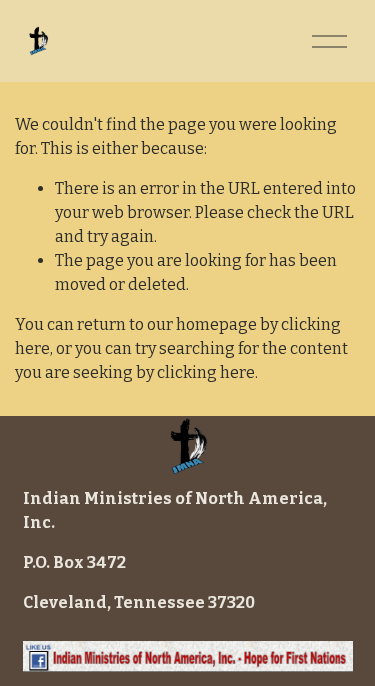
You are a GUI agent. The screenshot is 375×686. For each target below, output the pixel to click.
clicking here (206, 372)
